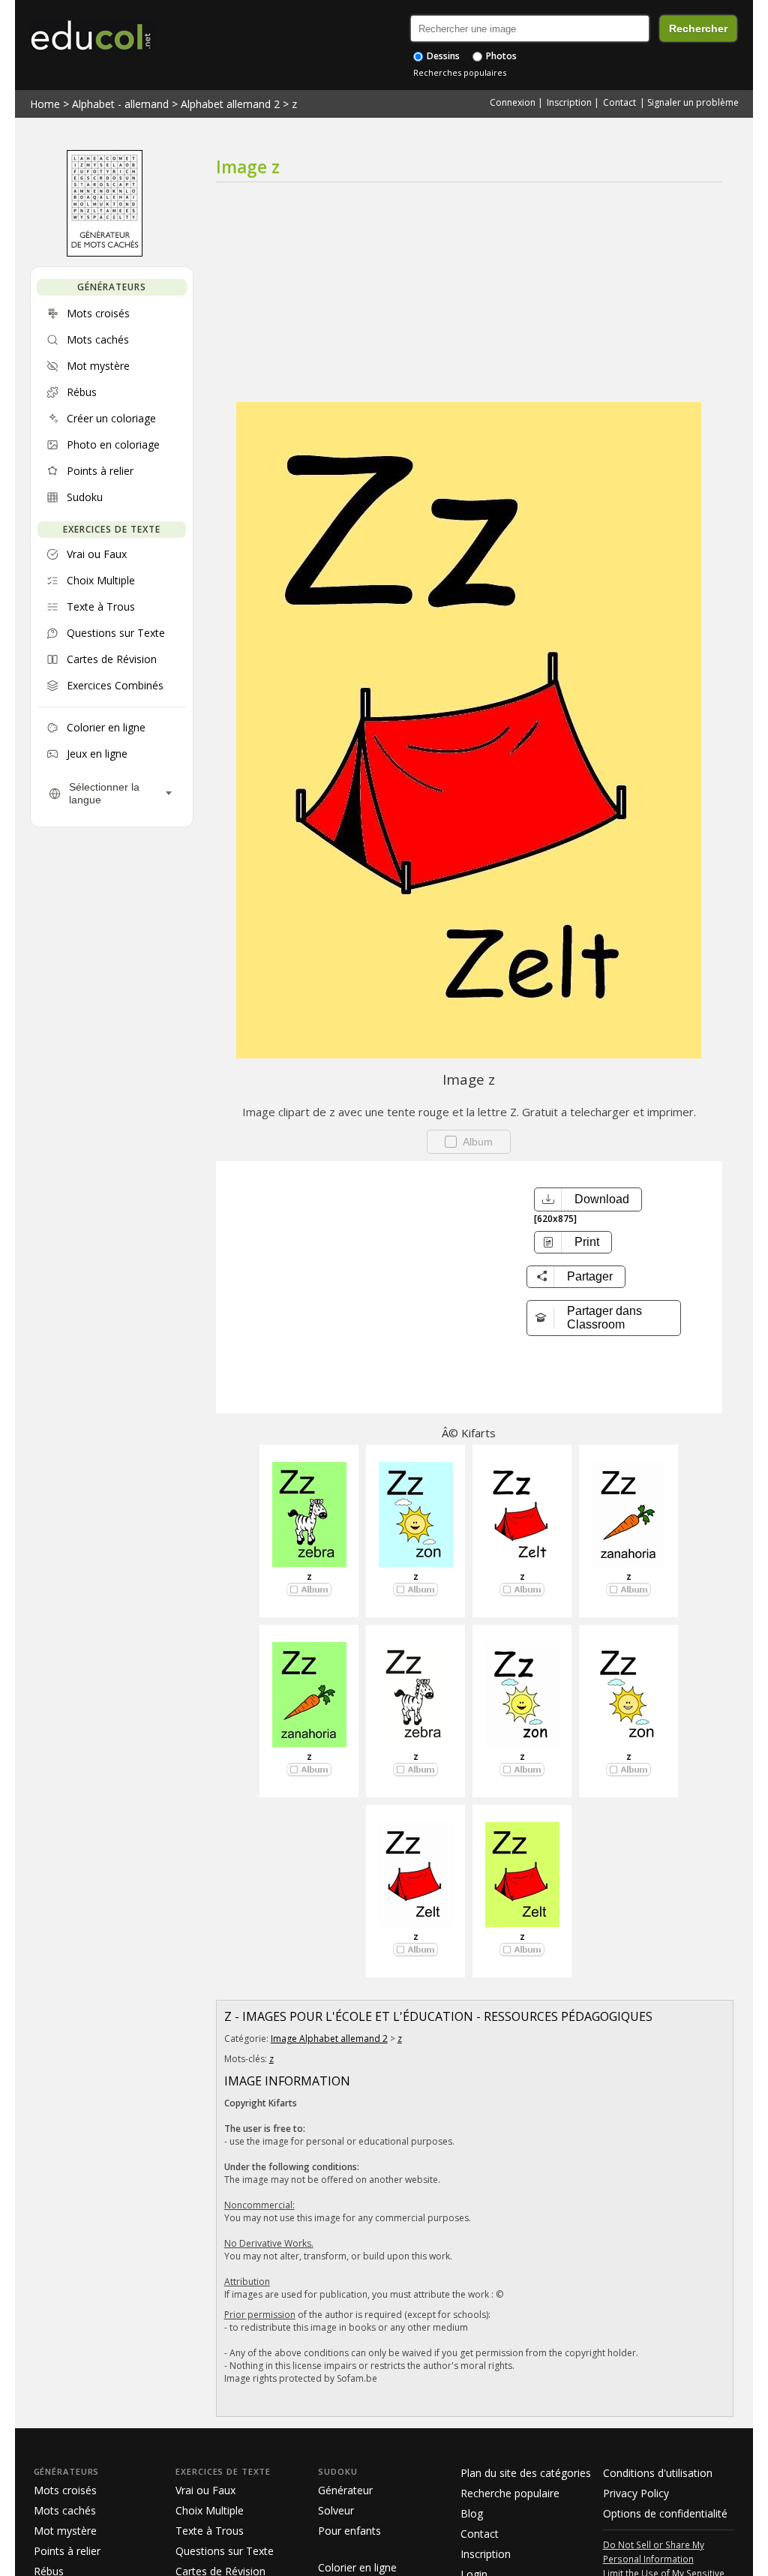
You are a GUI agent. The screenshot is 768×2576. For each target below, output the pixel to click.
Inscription (569, 102)
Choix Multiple (210, 2510)
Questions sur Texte (225, 2551)
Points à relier (67, 2551)
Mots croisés (65, 2490)
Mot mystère (65, 2531)
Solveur (336, 2510)
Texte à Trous (210, 2531)
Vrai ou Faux (205, 2490)
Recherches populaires (460, 72)
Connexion (513, 102)
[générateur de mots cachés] (105, 253)
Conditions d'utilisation (658, 2473)
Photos (500, 56)
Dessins (442, 56)
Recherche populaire (510, 2493)
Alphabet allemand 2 (230, 104)
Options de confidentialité (665, 2513)
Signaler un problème (693, 102)
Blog (472, 2513)
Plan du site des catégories (526, 2473)
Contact (619, 102)
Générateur (345, 2490)
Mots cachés (65, 2510)
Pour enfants (349, 2531)
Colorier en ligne (357, 2567)
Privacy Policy (636, 2493)
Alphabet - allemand (120, 104)
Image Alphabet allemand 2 (329, 2039)
